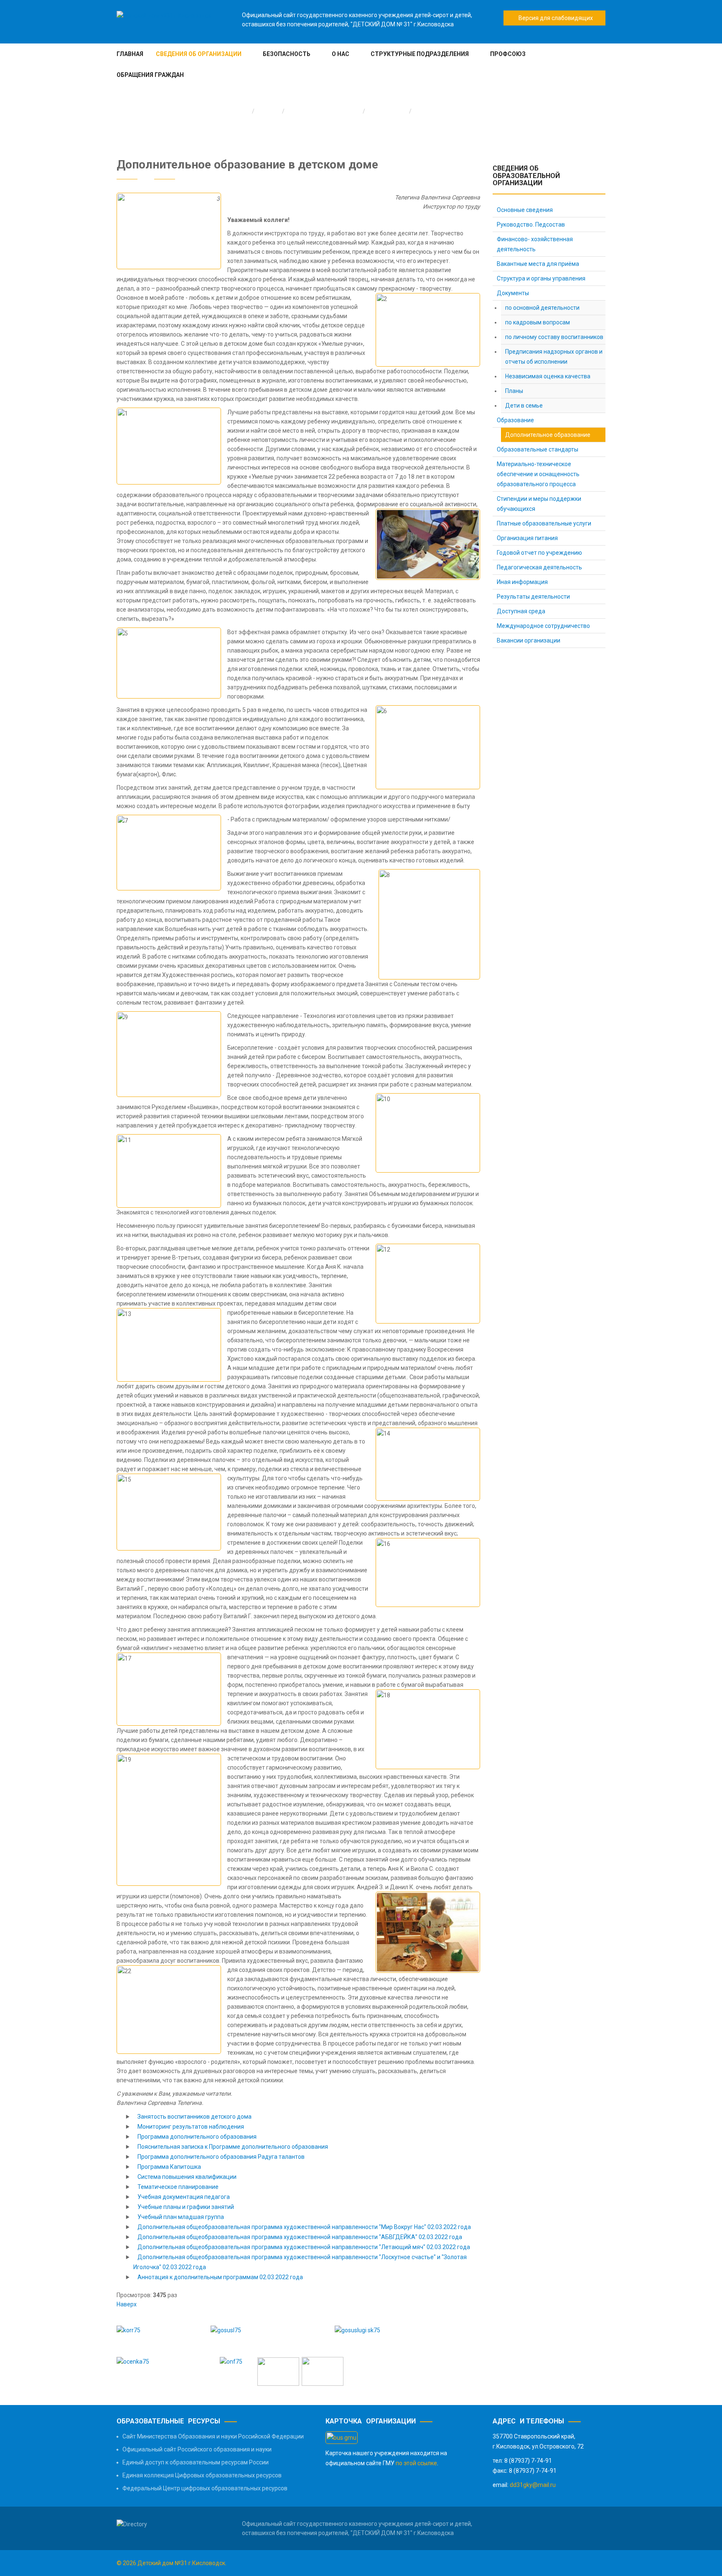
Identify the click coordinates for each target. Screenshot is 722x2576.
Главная (269, 111)
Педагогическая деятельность (539, 567)
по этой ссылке (416, 2463)
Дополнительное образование (548, 435)
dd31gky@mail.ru (533, 2485)
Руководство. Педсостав (531, 224)
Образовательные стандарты (538, 449)
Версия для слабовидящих (554, 18)
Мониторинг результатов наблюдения (191, 2127)
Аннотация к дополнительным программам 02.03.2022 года (220, 2277)
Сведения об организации (324, 111)
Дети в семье (524, 406)
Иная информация (522, 582)
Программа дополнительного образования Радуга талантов (221, 2157)
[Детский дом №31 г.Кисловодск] (164, 15)
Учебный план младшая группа (181, 2217)
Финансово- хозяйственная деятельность (535, 244)
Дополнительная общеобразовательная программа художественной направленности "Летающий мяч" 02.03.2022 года (304, 2247)
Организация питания (527, 538)
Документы (513, 293)
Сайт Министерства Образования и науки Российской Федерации (213, 2436)
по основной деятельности (542, 308)
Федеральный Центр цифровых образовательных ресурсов (205, 2488)
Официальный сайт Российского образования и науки (197, 2449)
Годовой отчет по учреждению (539, 553)
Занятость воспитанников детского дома (194, 2117)
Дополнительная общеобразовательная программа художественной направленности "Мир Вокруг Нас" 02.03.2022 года (304, 2227)
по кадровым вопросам (538, 322)
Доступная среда (521, 611)
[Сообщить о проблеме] (278, 2371)
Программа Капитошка (169, 2167)
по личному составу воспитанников (554, 337)
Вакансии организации (529, 640)
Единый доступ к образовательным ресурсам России (196, 2462)
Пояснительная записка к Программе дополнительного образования (233, 2147)
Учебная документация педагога (184, 2197)
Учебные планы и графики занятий (186, 2207)
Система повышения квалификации (187, 2177)
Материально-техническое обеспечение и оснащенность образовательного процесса (538, 474)
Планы (514, 391)
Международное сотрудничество (543, 626)
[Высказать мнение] (321, 2371)
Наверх (127, 2304)
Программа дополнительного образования (197, 2137)
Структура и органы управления (541, 278)
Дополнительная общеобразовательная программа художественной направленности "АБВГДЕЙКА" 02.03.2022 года (300, 2237)
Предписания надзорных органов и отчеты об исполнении (554, 357)
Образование (387, 111)
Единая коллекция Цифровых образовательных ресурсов (202, 2475)
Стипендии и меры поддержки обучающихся (539, 504)
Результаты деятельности (533, 597)
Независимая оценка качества (548, 376)
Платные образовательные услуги (544, 523)
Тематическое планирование (178, 2187)
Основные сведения (525, 210)
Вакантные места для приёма (538, 264)
